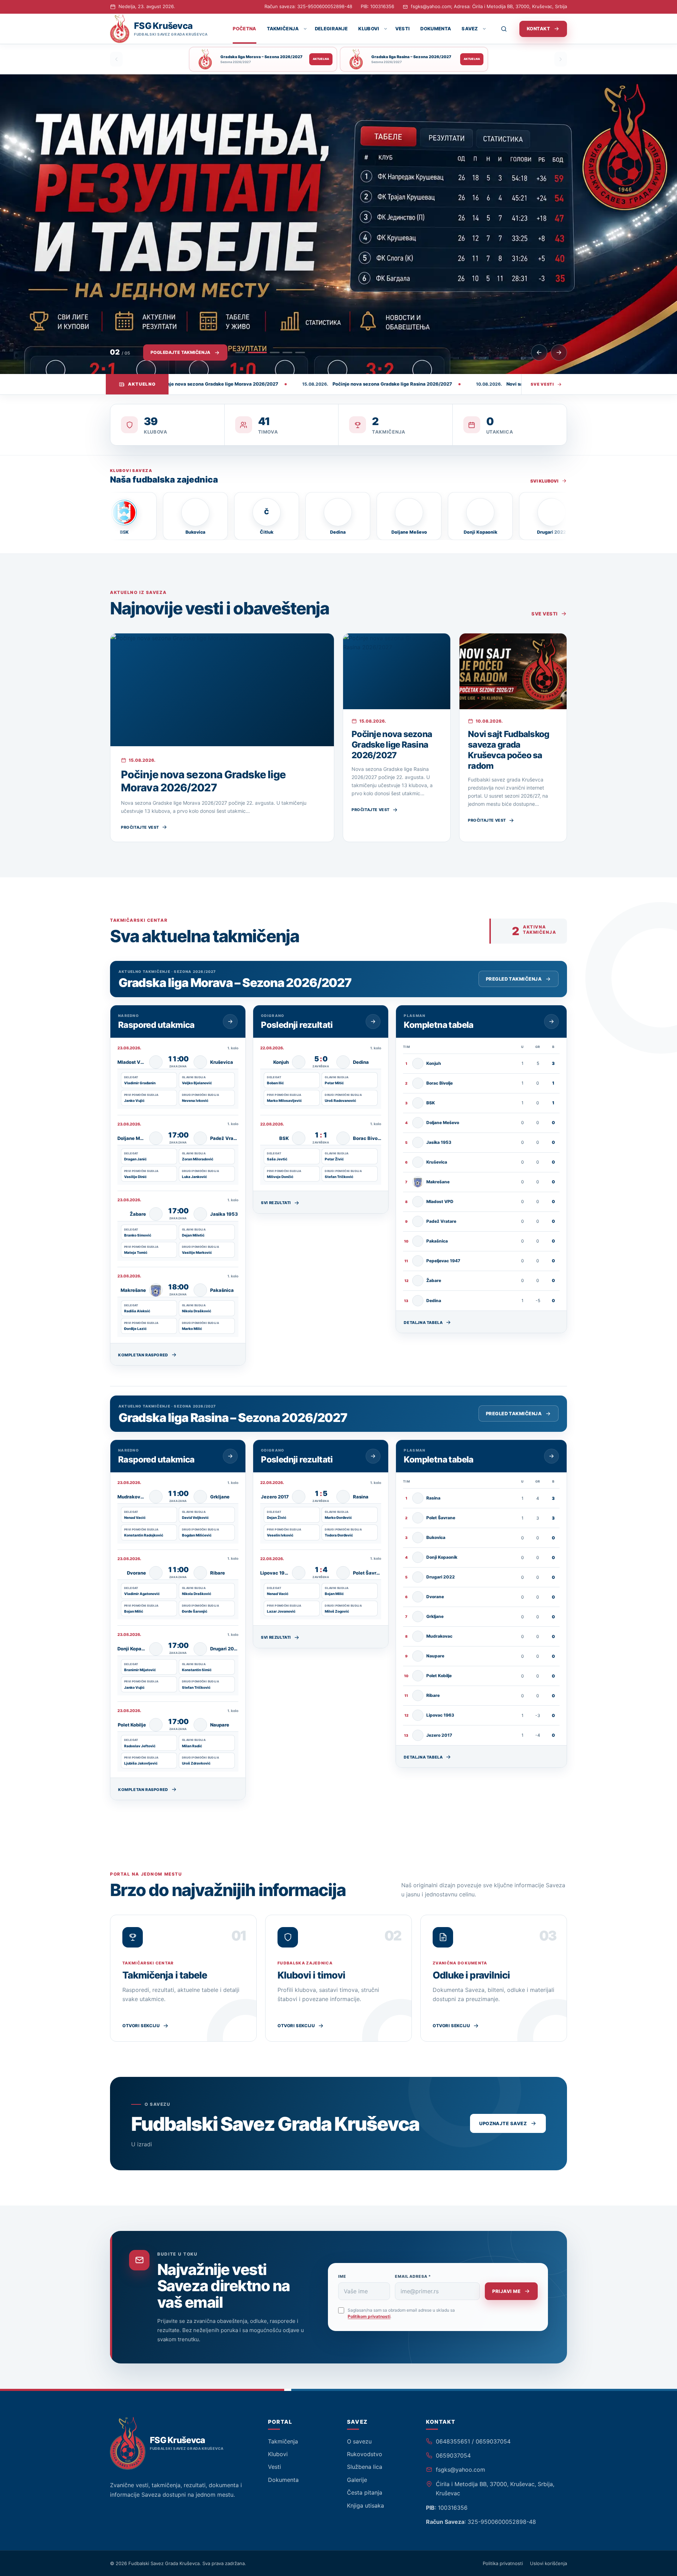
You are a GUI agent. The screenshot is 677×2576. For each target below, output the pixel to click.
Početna (244, 29)
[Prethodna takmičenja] (116, 59)
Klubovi (369, 29)
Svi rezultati (276, 1203)
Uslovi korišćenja (548, 2563)
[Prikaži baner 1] (240, 352)
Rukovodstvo (365, 2454)
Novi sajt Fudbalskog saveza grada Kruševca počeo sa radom (509, 750)
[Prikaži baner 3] (270, 352)
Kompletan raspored (143, 1355)
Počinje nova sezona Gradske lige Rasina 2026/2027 (392, 745)
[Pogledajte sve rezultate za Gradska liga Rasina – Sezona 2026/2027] (373, 1456)
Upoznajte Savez (503, 2123)
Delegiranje (331, 29)
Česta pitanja (365, 2492)
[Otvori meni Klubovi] (385, 29)
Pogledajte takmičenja (181, 352)
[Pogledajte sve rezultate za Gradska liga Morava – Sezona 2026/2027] (373, 1022)
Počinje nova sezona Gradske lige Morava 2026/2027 (203, 781)
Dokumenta (436, 29)
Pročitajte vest (140, 827)
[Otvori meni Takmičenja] (305, 29)
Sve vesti (542, 384)
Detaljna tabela (423, 1323)
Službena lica (365, 2467)
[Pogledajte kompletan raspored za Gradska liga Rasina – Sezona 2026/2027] (230, 1456)
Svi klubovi (544, 481)
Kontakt (538, 29)
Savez (470, 29)
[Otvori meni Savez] (484, 29)
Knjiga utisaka (365, 2506)
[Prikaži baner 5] (300, 352)
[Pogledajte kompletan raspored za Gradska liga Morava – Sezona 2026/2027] (230, 1022)
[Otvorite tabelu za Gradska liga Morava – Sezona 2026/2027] (551, 1022)
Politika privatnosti (503, 2563)
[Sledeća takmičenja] (561, 59)
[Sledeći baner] (559, 352)
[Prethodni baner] (539, 352)
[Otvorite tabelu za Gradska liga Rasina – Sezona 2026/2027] (551, 1456)
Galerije (357, 2480)
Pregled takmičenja (514, 979)
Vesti (403, 29)
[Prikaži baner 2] (253, 352)
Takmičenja (283, 29)
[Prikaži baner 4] (287, 352)
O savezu (359, 2441)
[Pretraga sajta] (508, 29)
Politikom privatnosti (369, 2316)
